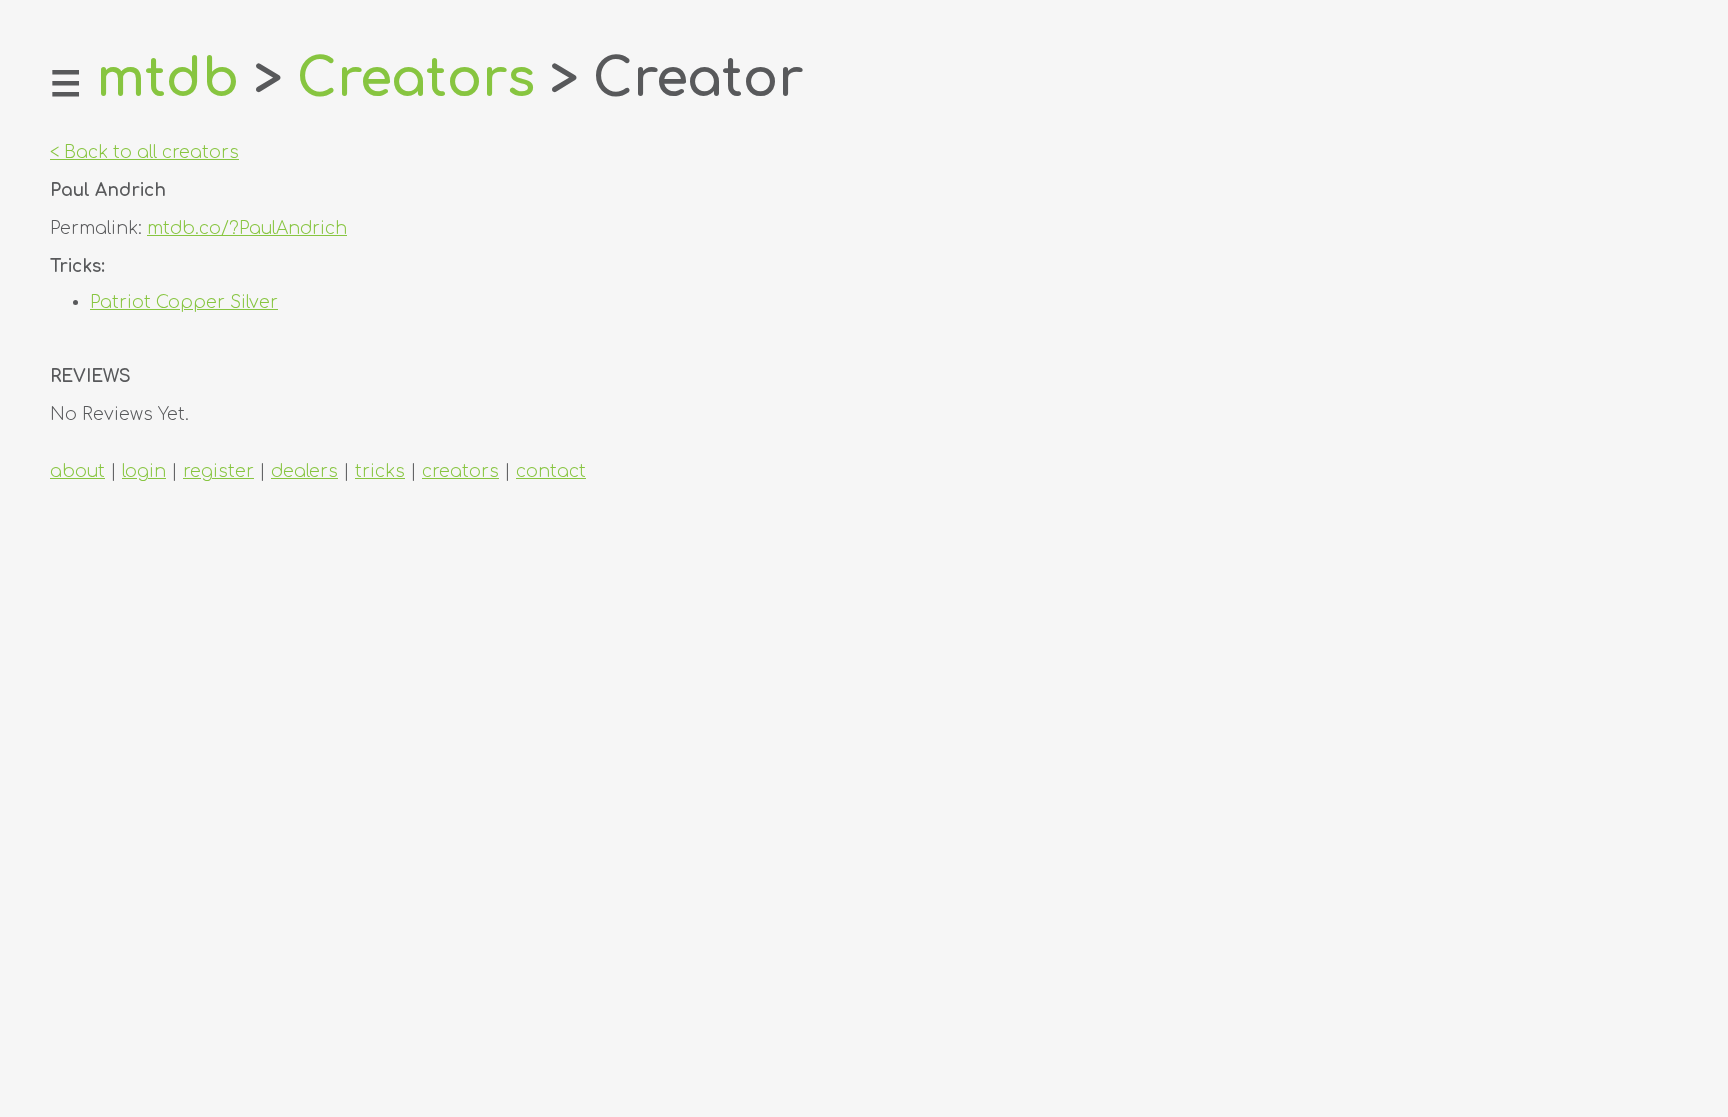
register (218, 471)
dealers (304, 471)
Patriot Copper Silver (184, 302)
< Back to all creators (144, 152)
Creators (416, 79)
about (77, 471)
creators (460, 471)
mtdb (167, 79)
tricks (380, 471)
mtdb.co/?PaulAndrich (247, 228)
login (144, 471)
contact (551, 471)
